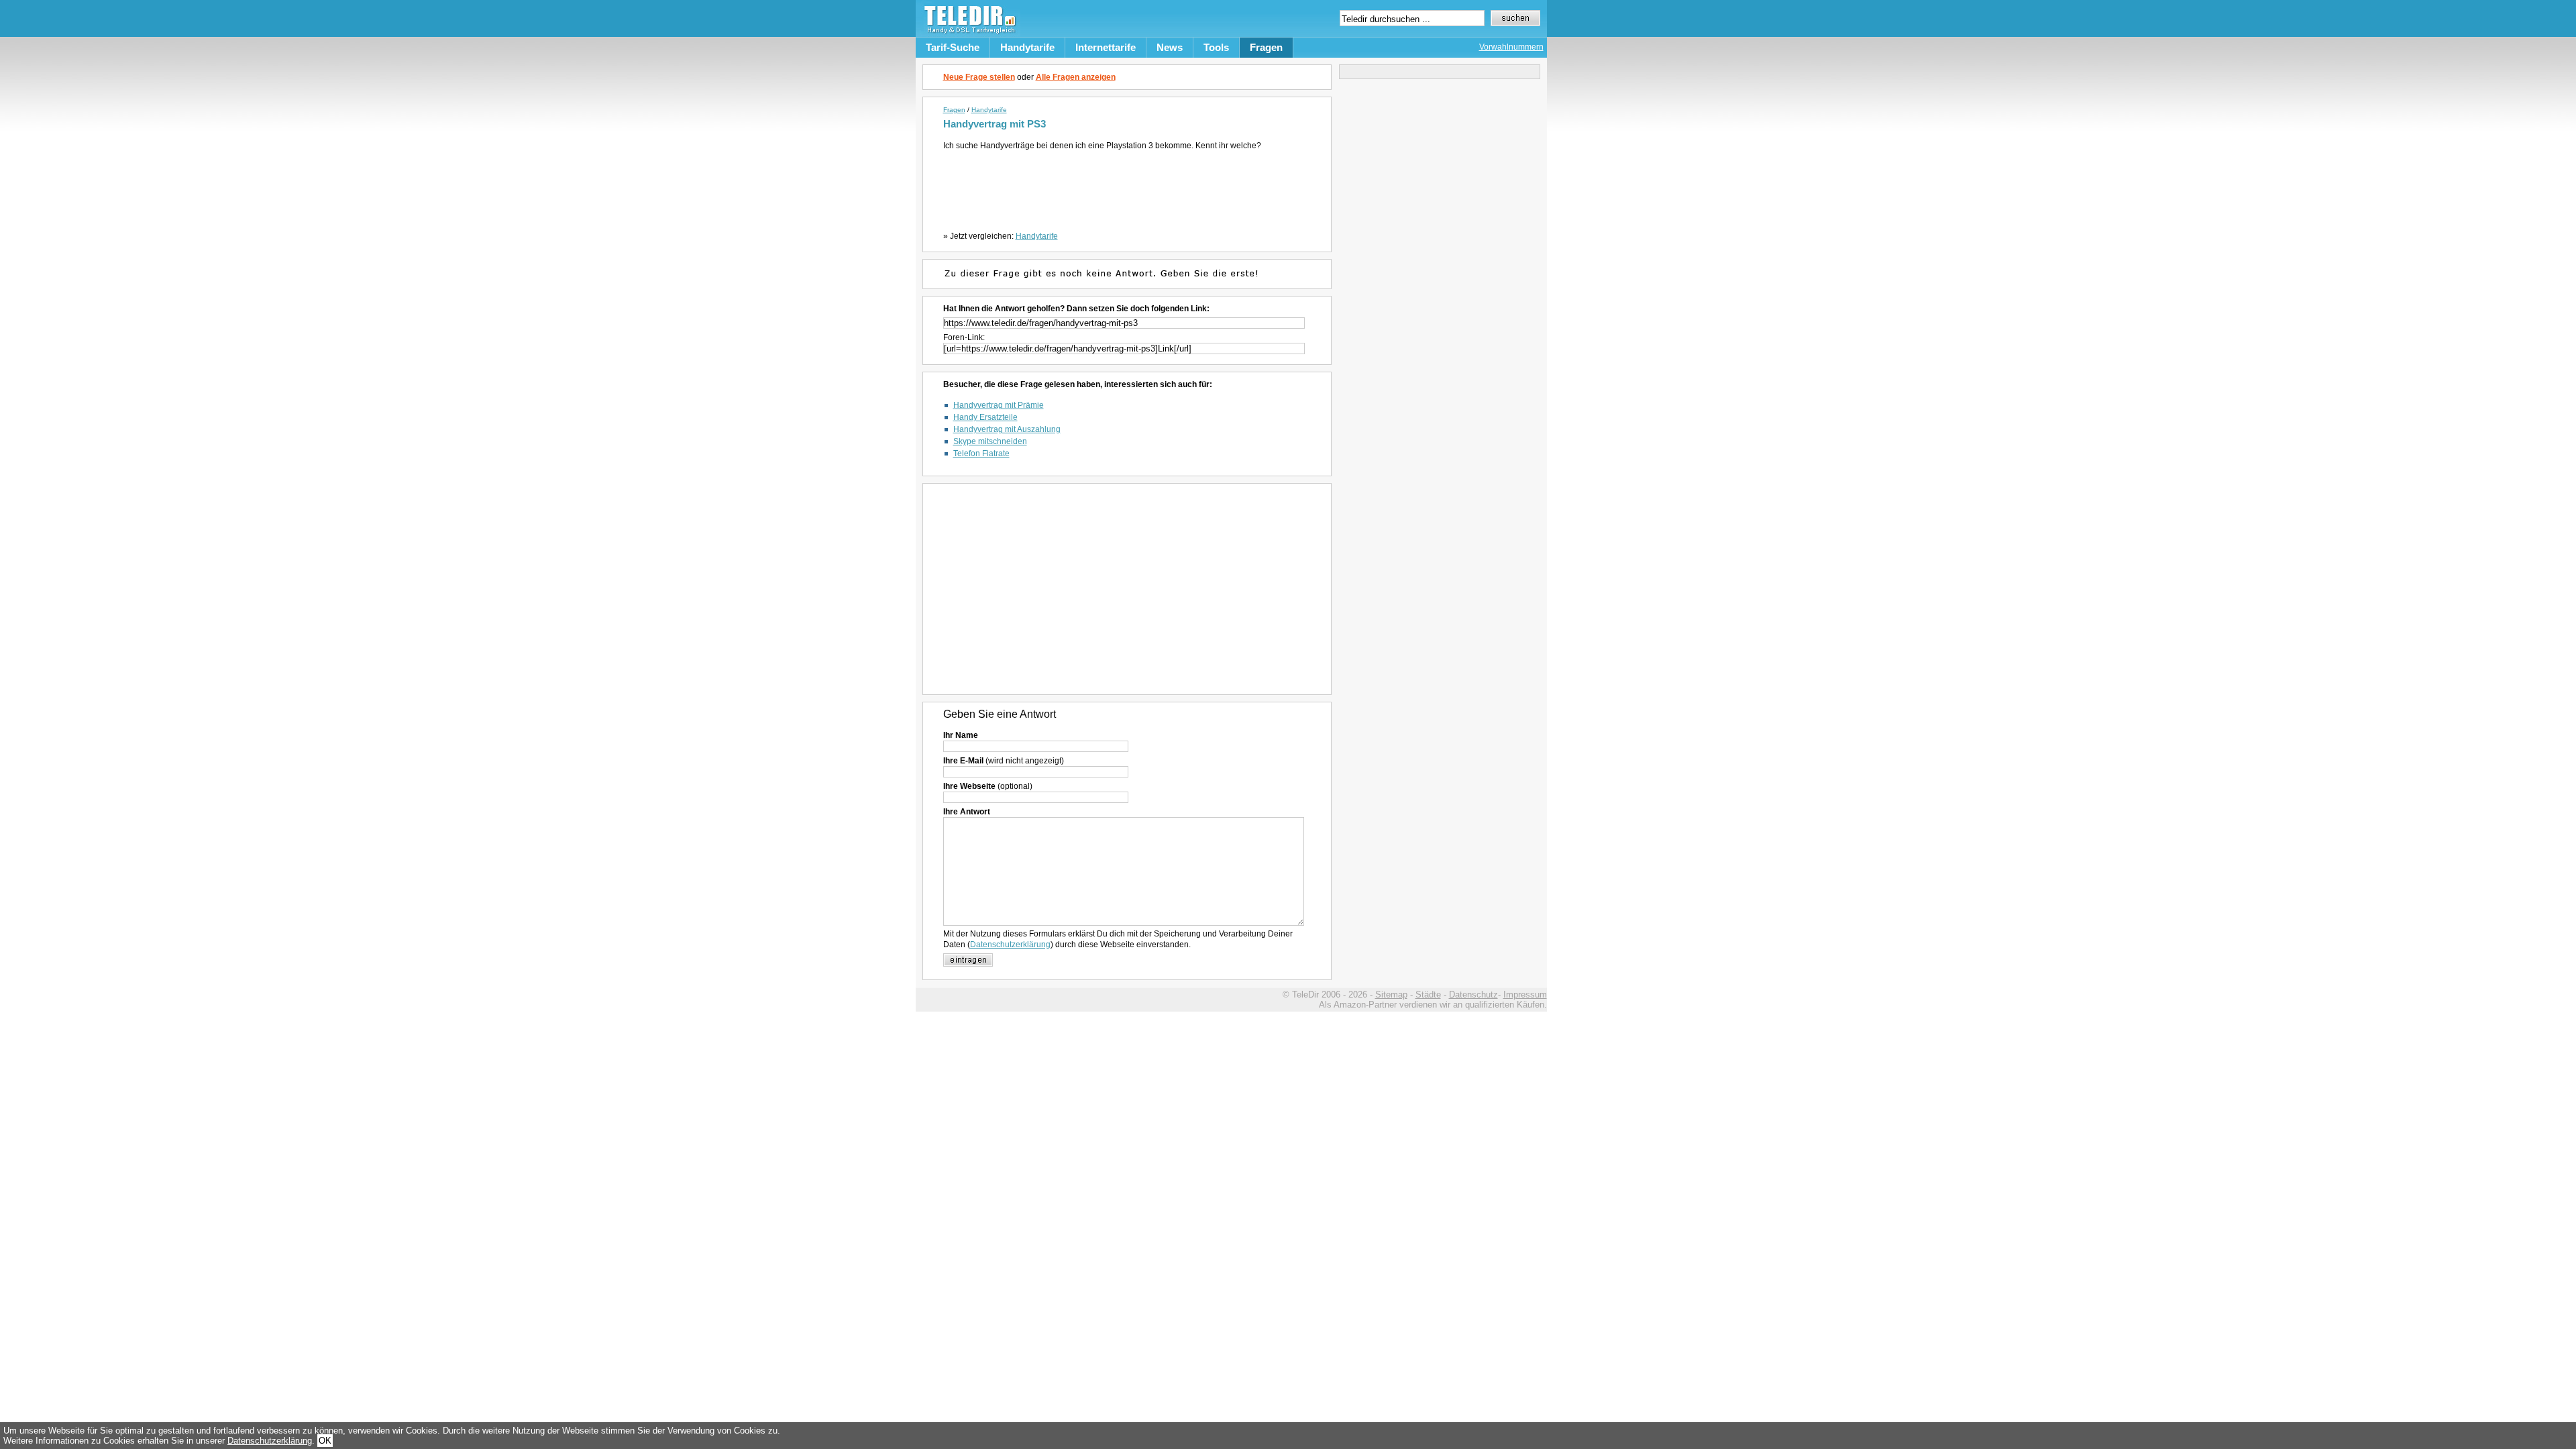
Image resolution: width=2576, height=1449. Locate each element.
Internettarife (1106, 47)
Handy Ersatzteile (985, 417)
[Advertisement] (1129, 188)
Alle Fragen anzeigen (1076, 77)
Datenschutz (1473, 995)
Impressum (1525, 995)
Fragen (1266, 47)
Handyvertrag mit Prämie (999, 405)
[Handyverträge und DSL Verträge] (968, 34)
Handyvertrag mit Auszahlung (1007, 429)
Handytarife (1027, 47)
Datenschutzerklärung (1010, 945)
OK (325, 1441)
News (1170, 47)
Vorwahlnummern (1511, 47)
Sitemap (1391, 995)
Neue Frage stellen (979, 77)
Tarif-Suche (953, 47)
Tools (1216, 47)
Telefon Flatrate (981, 453)
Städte (1428, 995)
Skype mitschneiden (990, 441)
